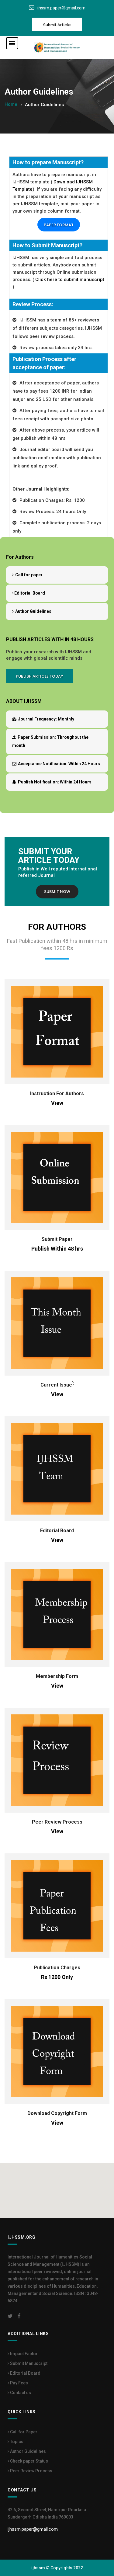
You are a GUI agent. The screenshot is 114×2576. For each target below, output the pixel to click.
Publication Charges (57, 1968)
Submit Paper (57, 1239)
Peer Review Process (57, 1822)
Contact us (20, 2393)
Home (11, 104)
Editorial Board (30, 593)
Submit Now (57, 892)
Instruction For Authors (57, 1094)
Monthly (46, 719)
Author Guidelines (33, 611)
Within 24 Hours (59, 764)
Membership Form (57, 1676)
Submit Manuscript (28, 2363)
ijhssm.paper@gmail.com (61, 8)
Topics (16, 2442)
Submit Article (57, 25)
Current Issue (56, 1385)
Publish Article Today (40, 676)
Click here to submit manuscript (70, 279)
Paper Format (59, 225)
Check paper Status (29, 2461)
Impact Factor (23, 2354)
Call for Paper (23, 2432)
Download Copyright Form (57, 2113)
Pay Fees (19, 2383)
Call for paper (28, 575)
